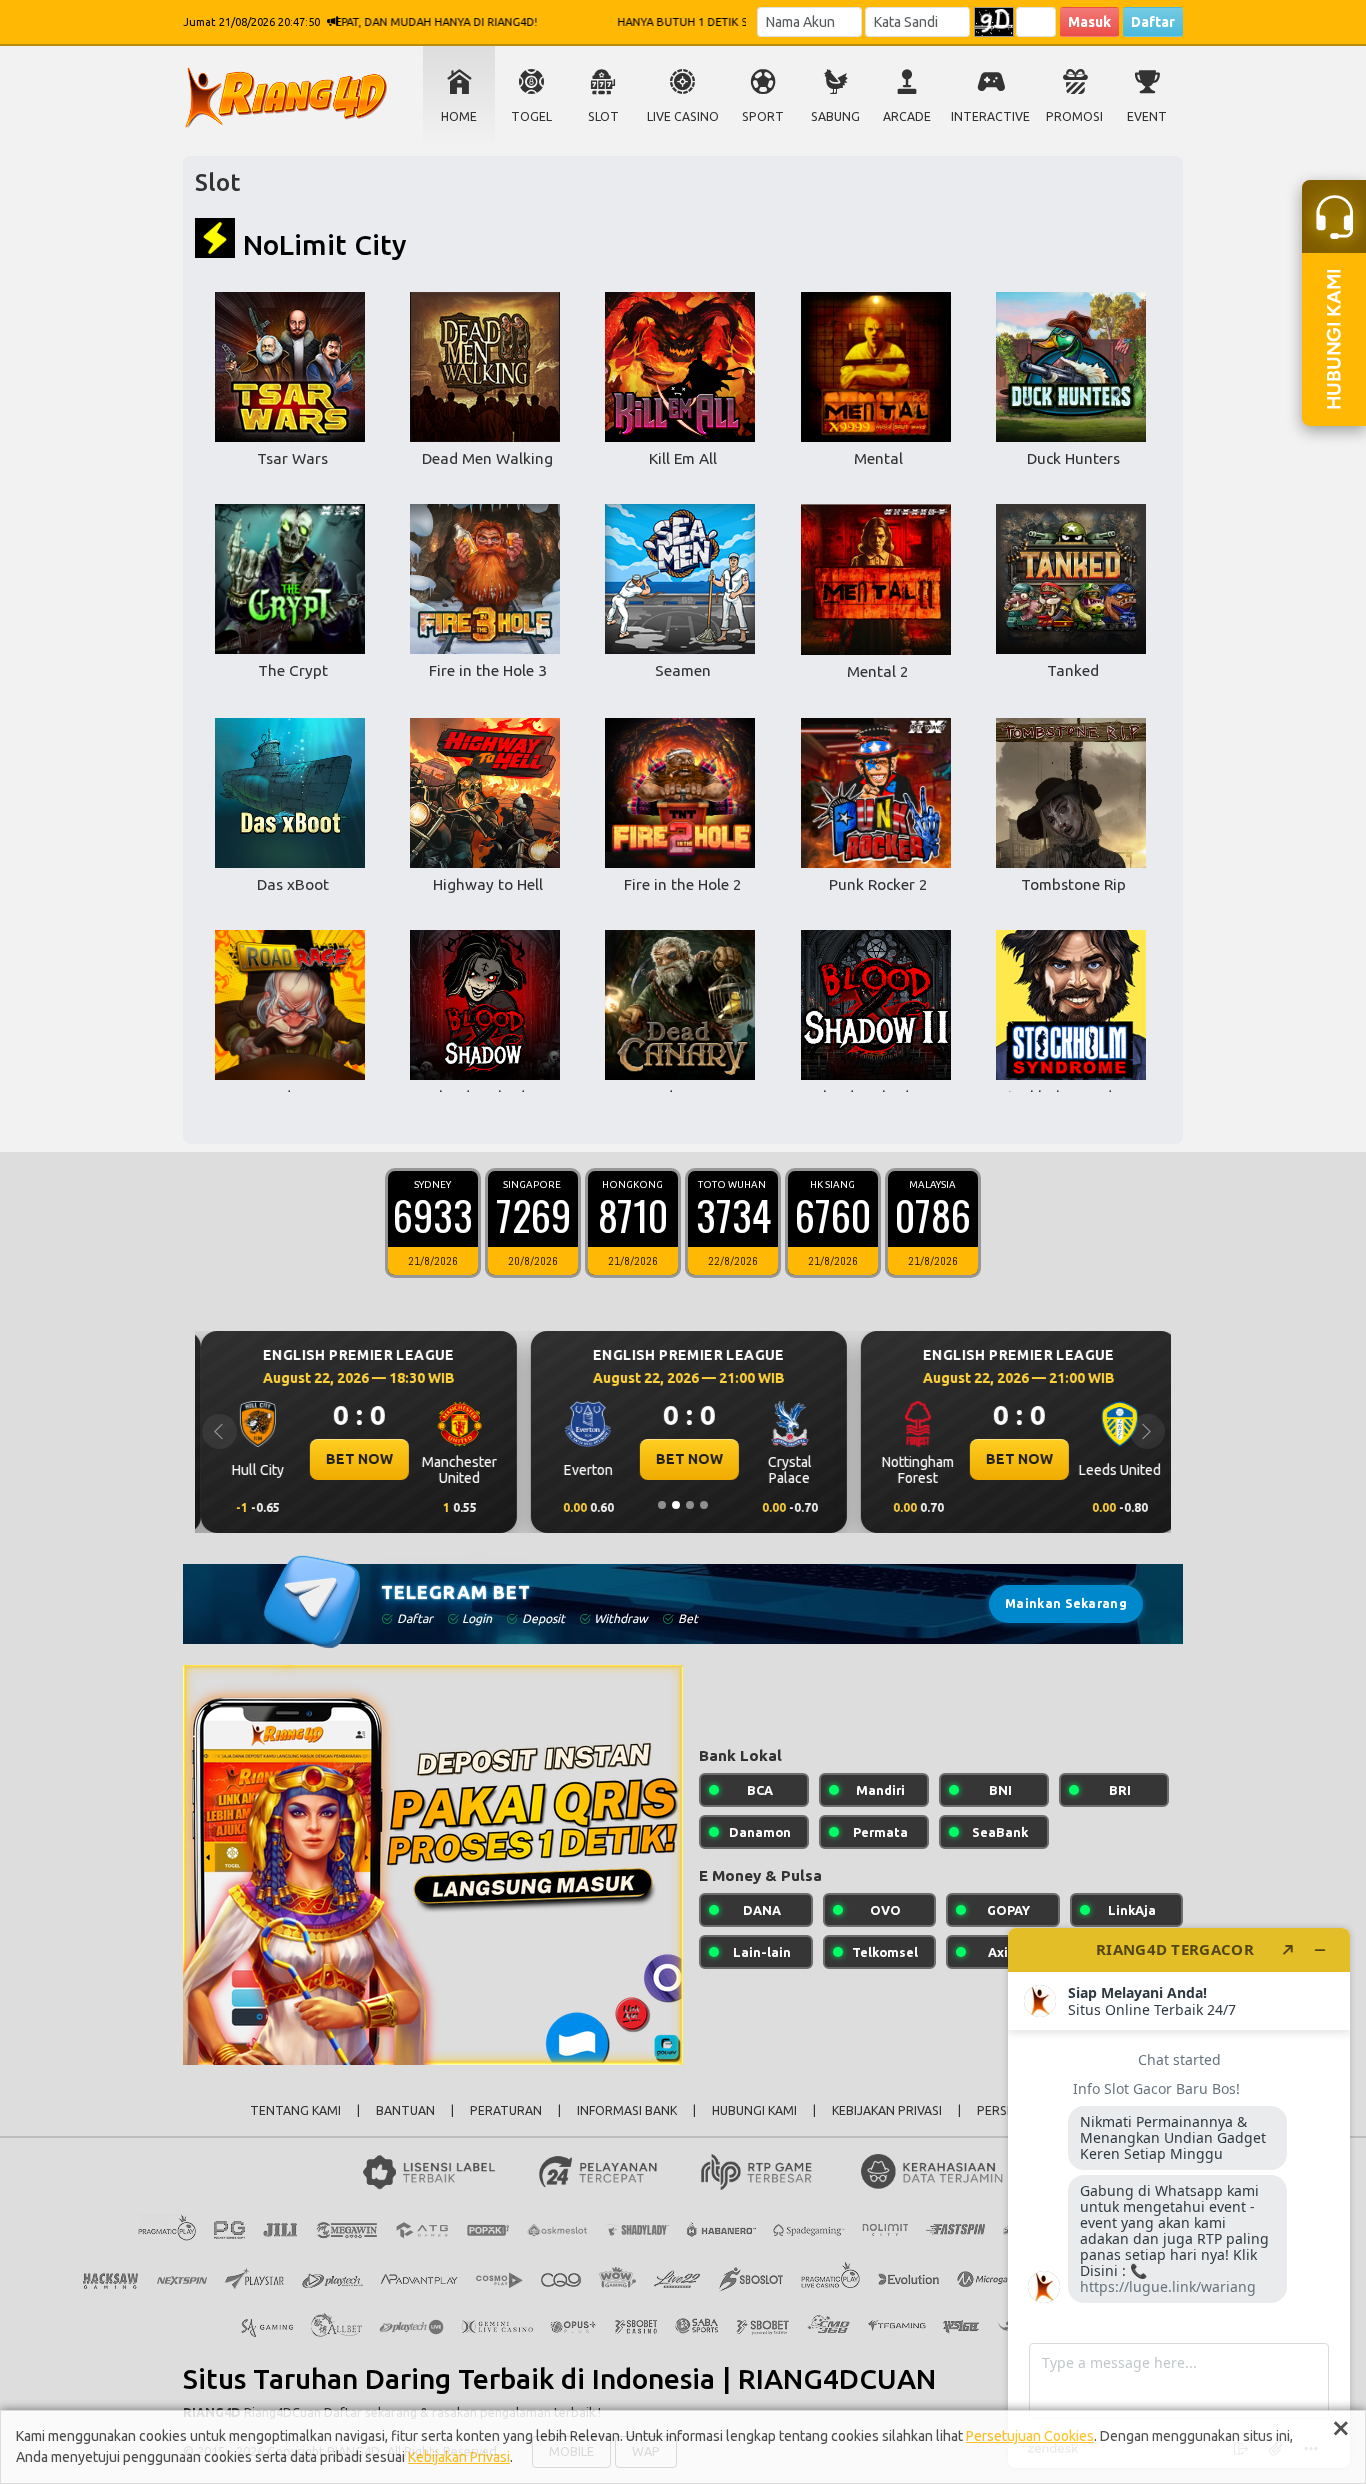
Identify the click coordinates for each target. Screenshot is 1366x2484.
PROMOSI (1074, 116)
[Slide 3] (690, 1505)
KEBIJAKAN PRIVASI (887, 2110)
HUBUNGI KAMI (754, 2110)
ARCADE (907, 116)
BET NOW (353, 1459)
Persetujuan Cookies (1030, 2436)
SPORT (763, 116)
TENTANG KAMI (295, 2110)
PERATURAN (506, 2110)
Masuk (1089, 22)
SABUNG (835, 116)
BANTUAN (405, 2110)
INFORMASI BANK (627, 2110)
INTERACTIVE (990, 116)
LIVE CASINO (683, 116)
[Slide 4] (704, 1505)
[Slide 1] (662, 1505)
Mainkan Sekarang (1066, 1603)
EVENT (1147, 116)
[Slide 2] (676, 1505)
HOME (459, 116)
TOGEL (531, 116)
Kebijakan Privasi (459, 2457)
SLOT (603, 116)
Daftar (1153, 22)
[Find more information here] (1179, 2198)
